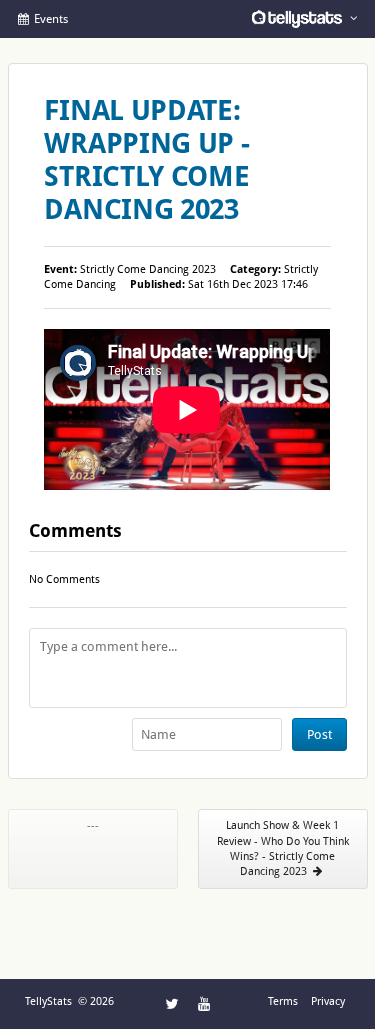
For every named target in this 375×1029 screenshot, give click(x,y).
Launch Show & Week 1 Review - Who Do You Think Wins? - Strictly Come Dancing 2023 (283, 848)
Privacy (328, 1001)
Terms (283, 1001)
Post (319, 734)
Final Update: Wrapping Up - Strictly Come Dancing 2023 (146, 160)
